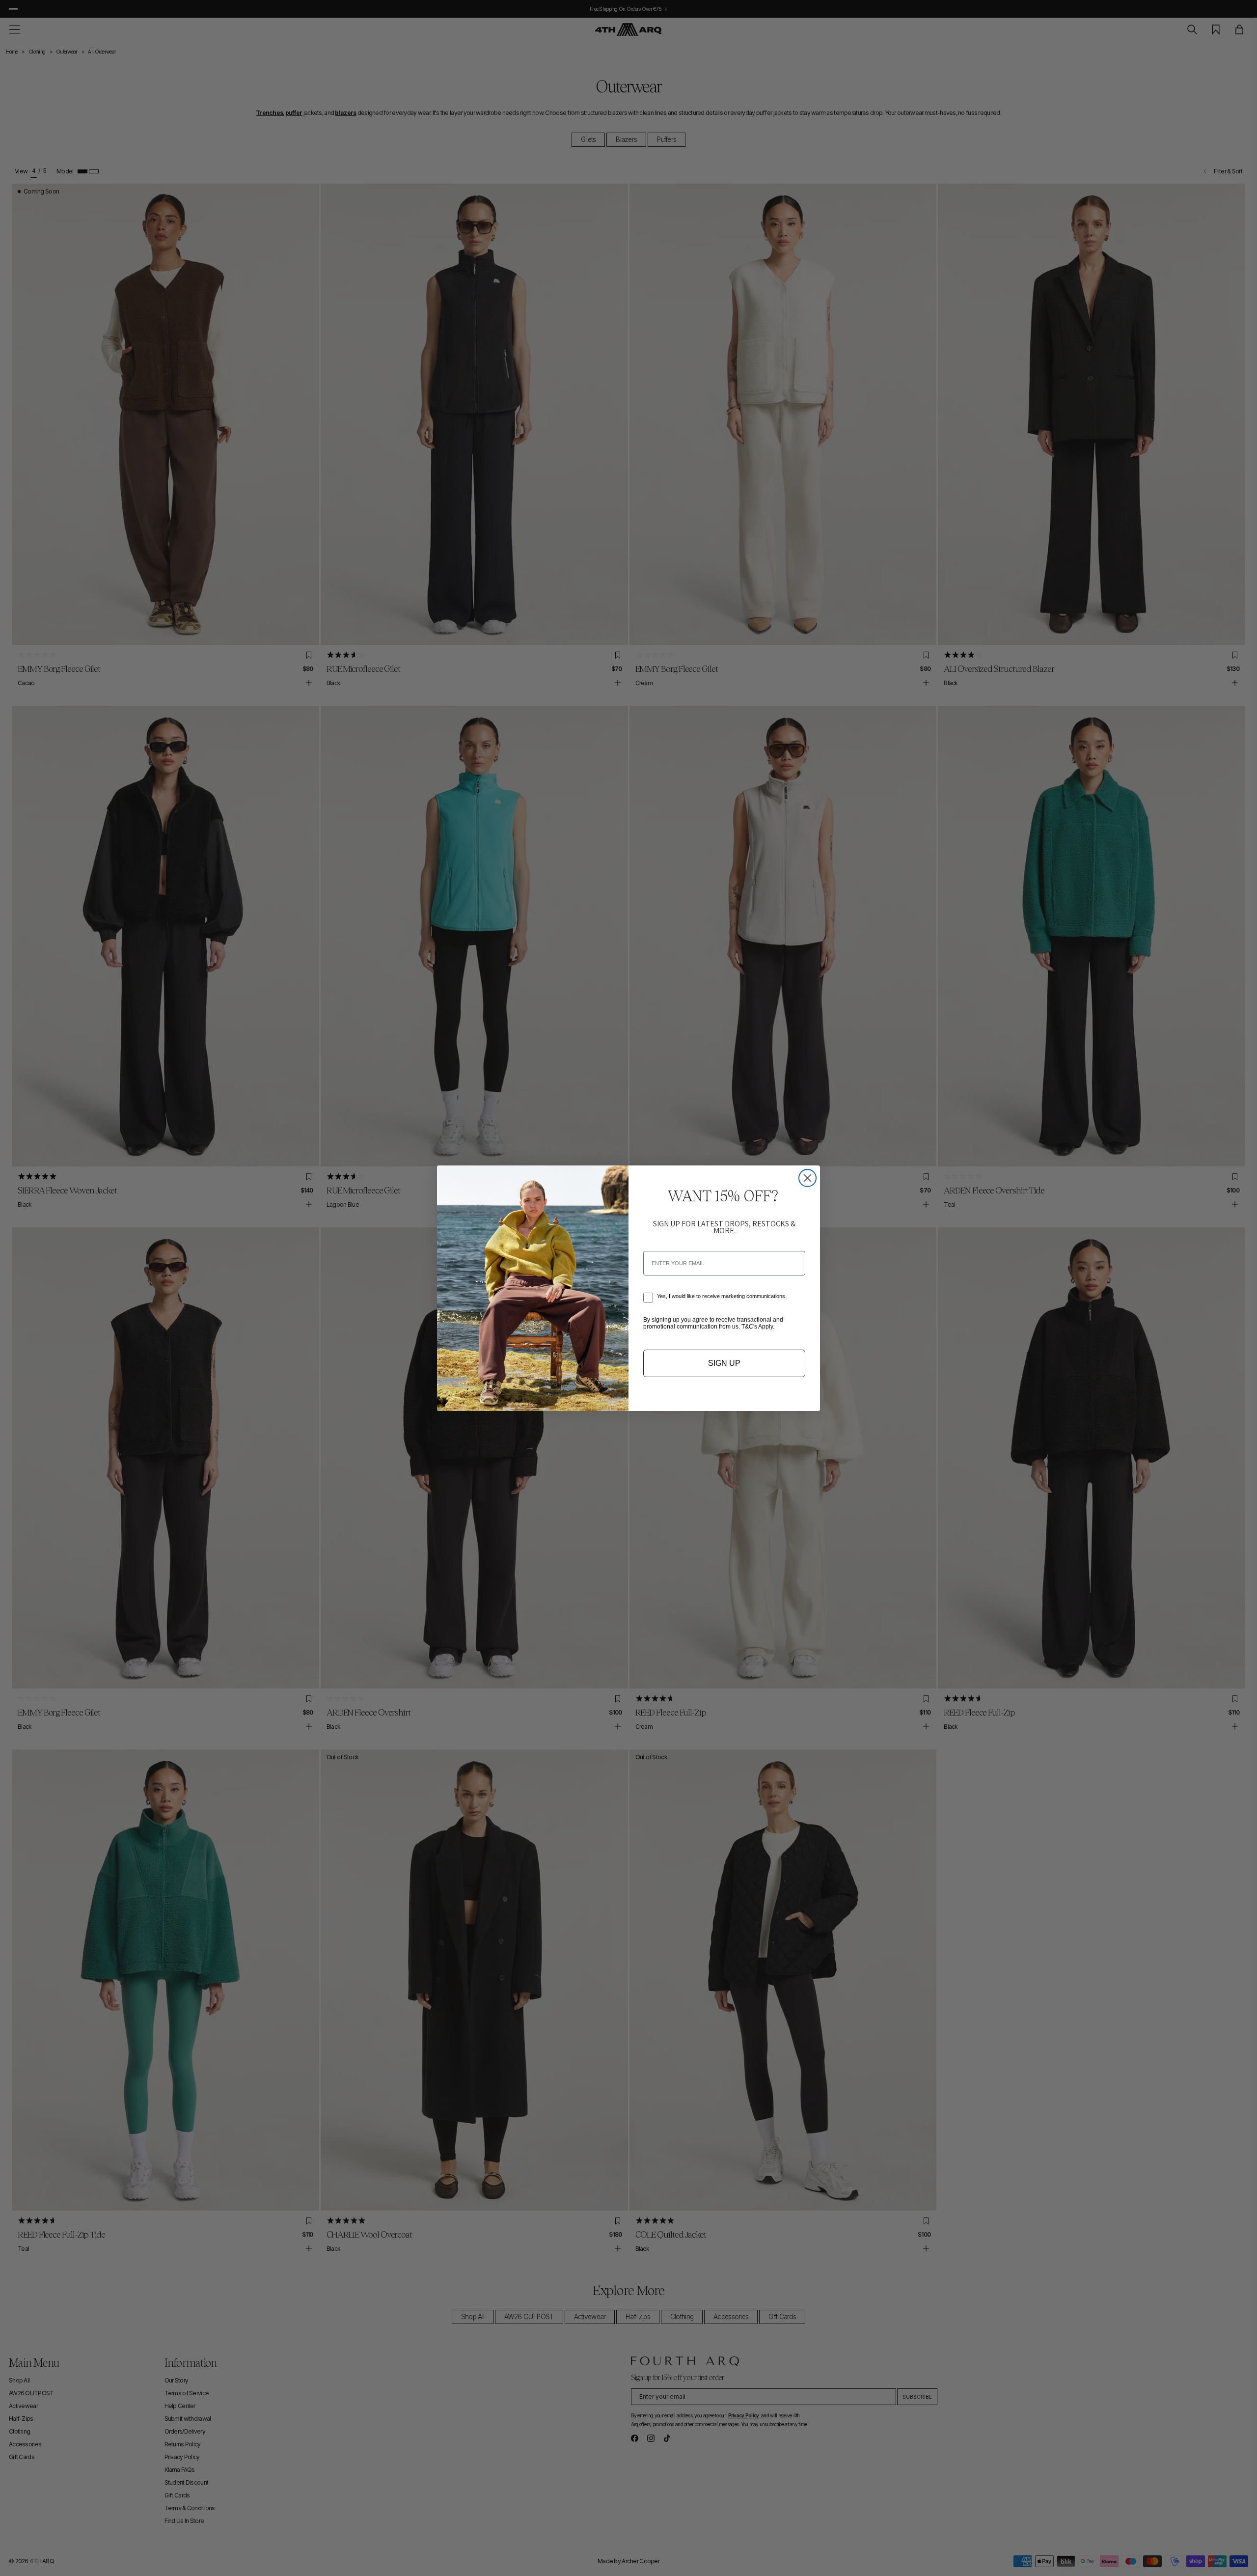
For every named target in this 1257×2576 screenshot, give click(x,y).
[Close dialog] (807, 1178)
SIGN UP (724, 1363)
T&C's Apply (757, 1327)
